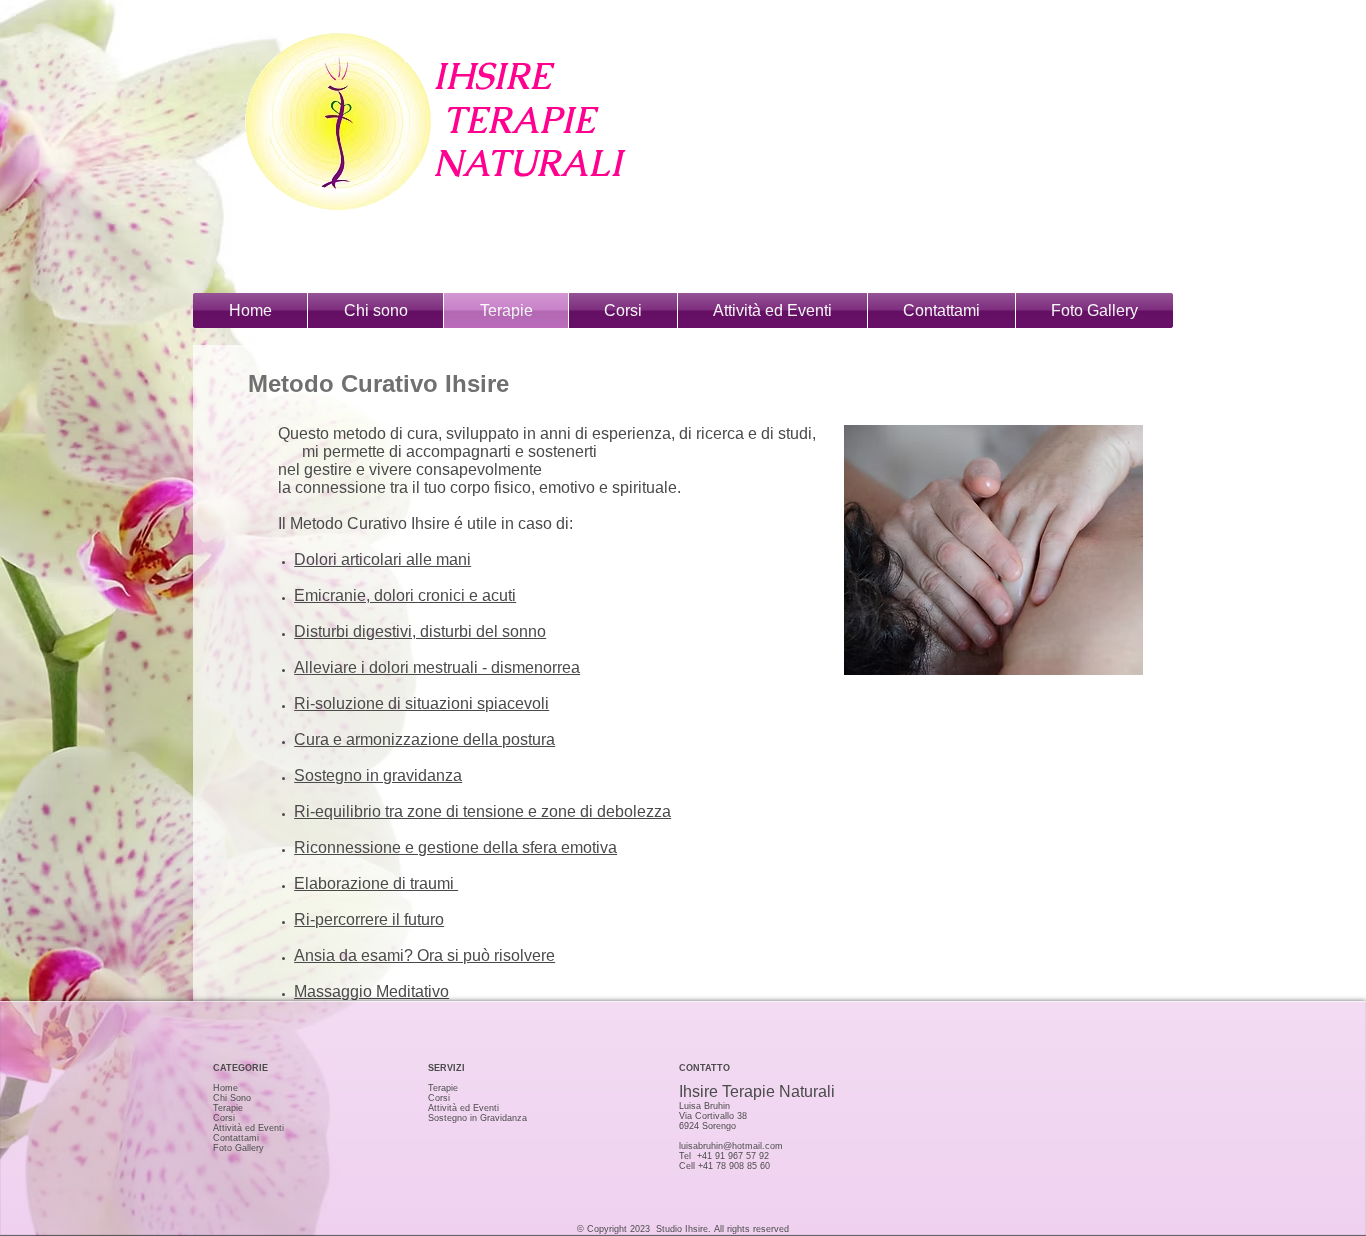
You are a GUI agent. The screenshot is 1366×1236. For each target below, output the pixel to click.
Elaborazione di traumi (376, 883)
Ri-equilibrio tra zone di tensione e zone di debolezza (482, 811)
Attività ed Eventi (248, 1128)
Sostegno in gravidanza (378, 775)
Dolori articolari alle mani (382, 559)
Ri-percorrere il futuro (369, 919)
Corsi (224, 1118)
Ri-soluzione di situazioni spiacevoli (421, 703)
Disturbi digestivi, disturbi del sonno (420, 631)
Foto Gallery (238, 1148)
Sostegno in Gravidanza (477, 1118)
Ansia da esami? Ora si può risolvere (424, 955)
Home (225, 1088)
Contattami (236, 1138)
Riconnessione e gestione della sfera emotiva (455, 847)
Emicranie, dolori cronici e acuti (405, 595)
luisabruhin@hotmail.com (731, 1146)
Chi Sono (232, 1098)
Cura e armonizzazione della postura (424, 739)
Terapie (228, 1108)
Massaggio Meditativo (371, 991)
